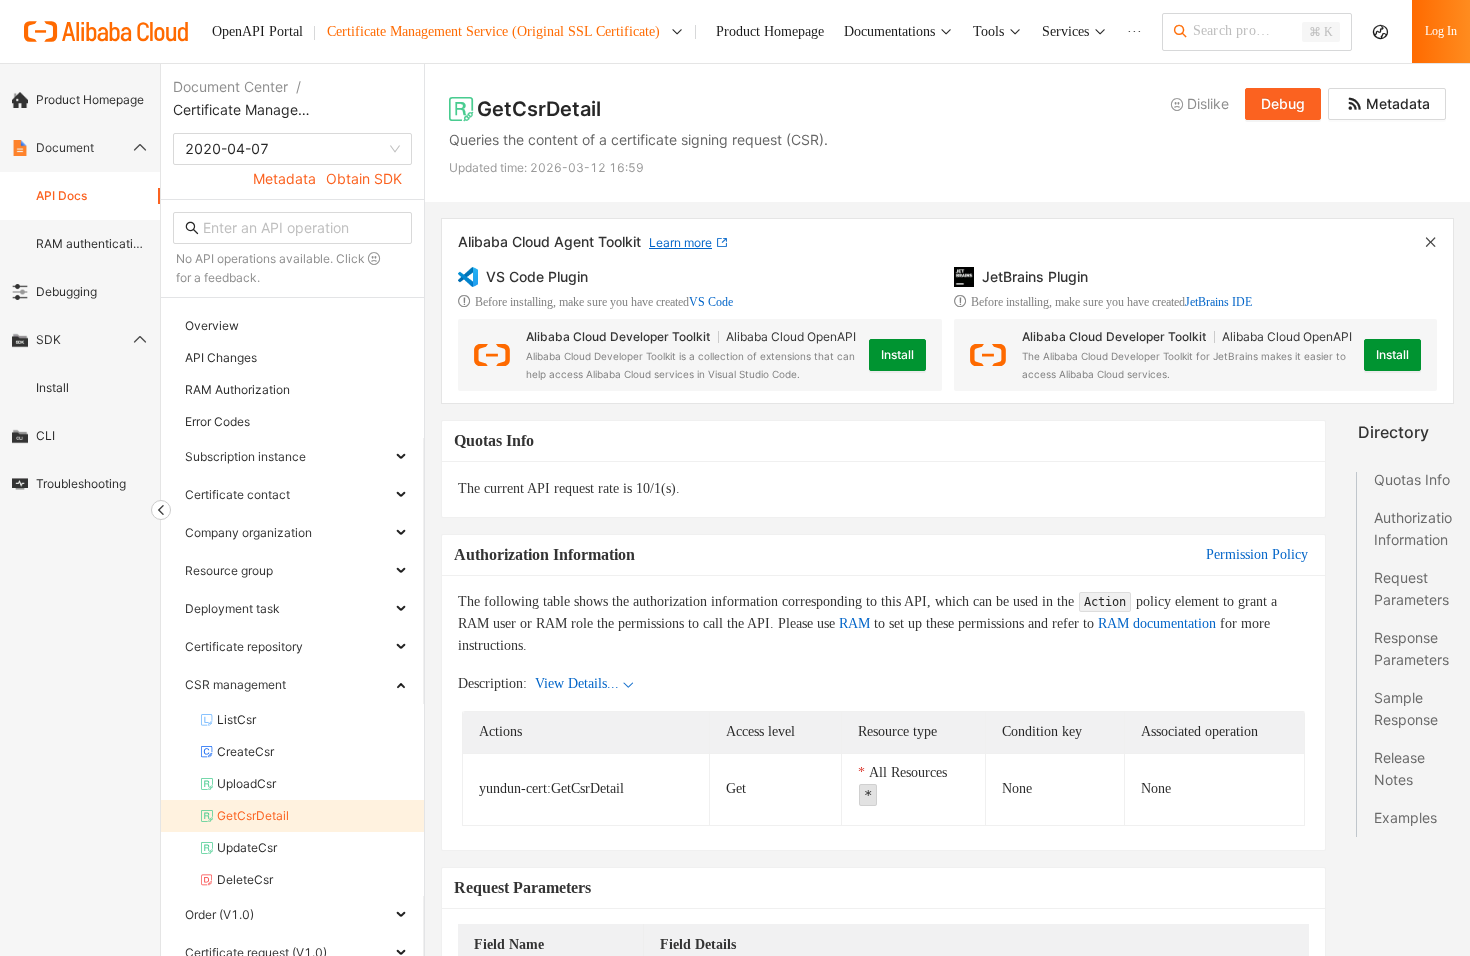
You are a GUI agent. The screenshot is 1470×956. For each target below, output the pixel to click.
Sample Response (1406, 708)
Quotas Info (1412, 479)
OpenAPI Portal (257, 31)
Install (52, 387)
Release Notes (1399, 768)
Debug (1283, 103)
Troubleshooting (81, 483)
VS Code (711, 302)
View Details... (577, 683)
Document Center (230, 86)
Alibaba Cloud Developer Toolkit (618, 336)
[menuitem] (80, 100)
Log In (1441, 31)
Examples (1405, 817)
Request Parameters (1411, 588)
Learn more (680, 242)
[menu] (80, 292)
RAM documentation (1157, 623)
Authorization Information (1413, 528)
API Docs (61, 195)
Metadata (284, 178)
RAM (854, 623)
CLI (45, 435)
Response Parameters (1411, 648)
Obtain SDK (364, 178)
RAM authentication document (92, 243)
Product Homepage (90, 99)
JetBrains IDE (1218, 302)
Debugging (66, 291)
